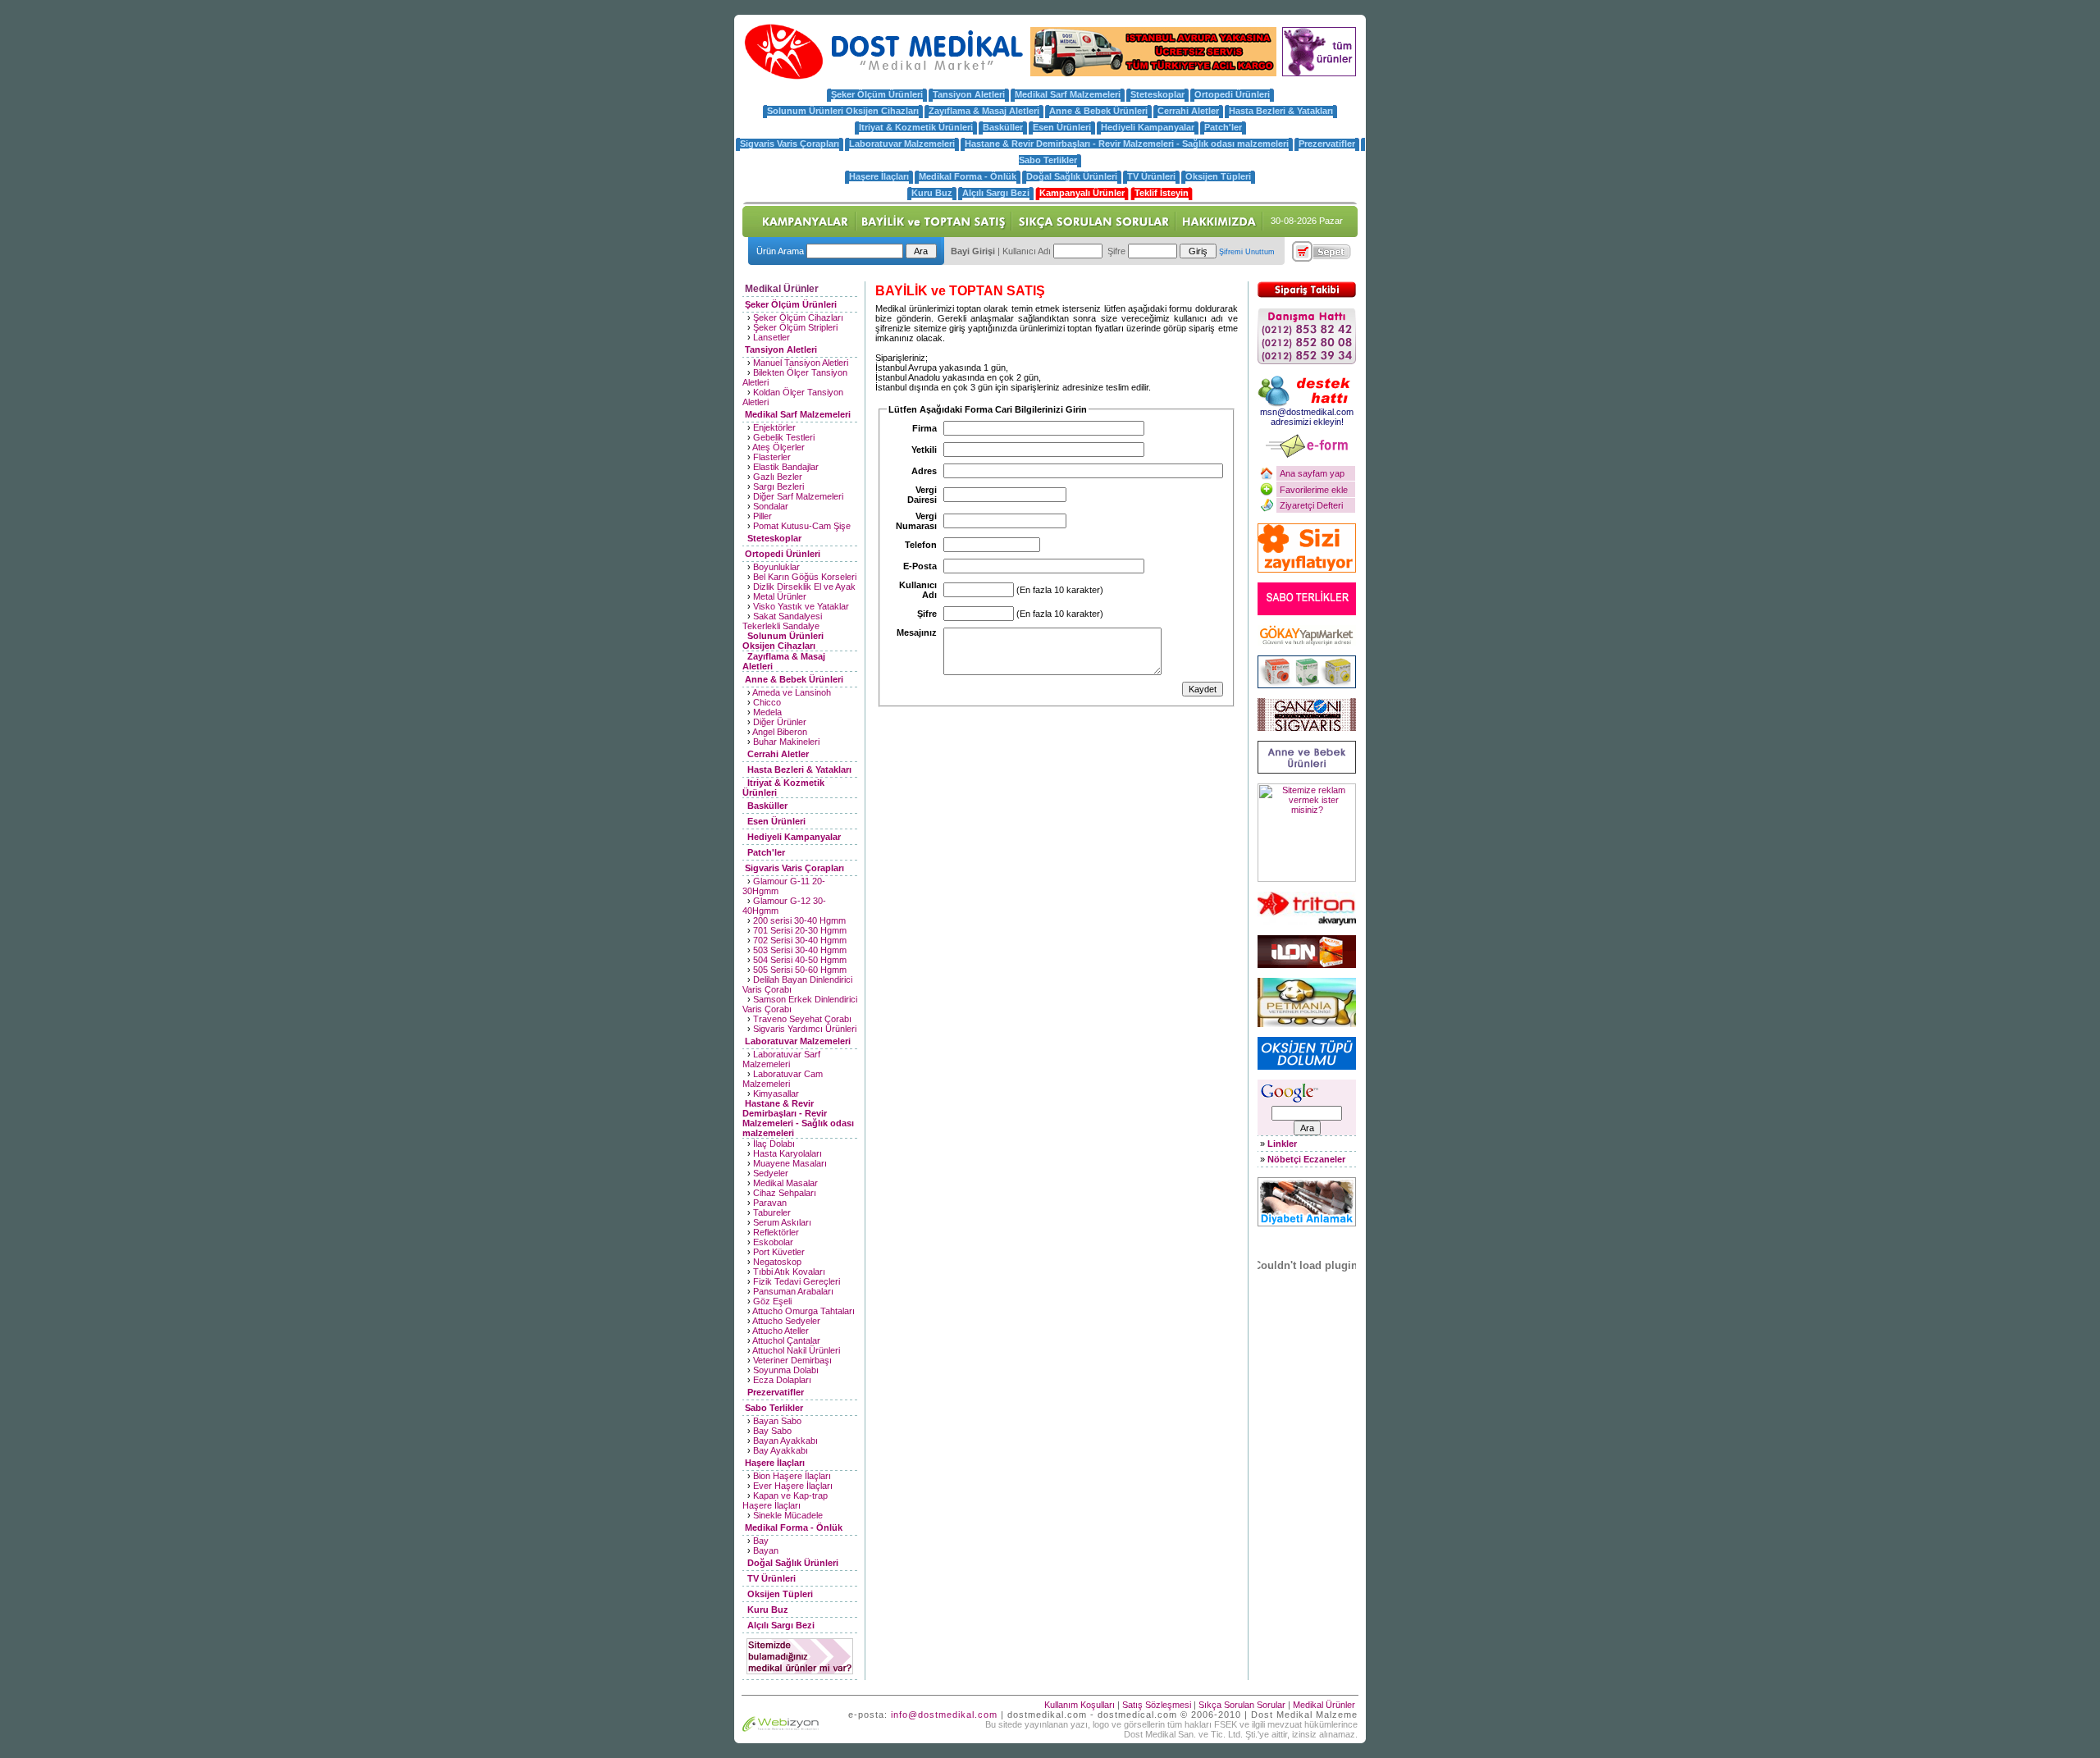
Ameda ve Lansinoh (792, 692)
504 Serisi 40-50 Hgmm (800, 960)
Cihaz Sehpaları (785, 1193)
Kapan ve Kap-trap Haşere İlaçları (785, 1500)
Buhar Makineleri (786, 742)
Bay (761, 1541)
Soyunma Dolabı (786, 1370)
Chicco (767, 702)
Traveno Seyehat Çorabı (802, 1019)
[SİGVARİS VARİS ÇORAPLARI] (1307, 728)
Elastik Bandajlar (786, 467)
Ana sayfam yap (1312, 473)
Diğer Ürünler (780, 722)
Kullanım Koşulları (1080, 1705)
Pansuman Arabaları (793, 1291)
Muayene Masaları (790, 1163)
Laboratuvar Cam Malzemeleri (783, 1079)
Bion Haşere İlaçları (792, 1476)
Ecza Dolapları (782, 1380)
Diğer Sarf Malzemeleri (798, 496)
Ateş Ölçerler (778, 447)
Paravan (770, 1203)
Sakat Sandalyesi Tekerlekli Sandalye (782, 621)
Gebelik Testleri (784, 437)
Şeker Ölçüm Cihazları (798, 317)
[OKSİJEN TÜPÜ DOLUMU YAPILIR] (1307, 1066)
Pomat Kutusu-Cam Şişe (802, 526)
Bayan (766, 1550)
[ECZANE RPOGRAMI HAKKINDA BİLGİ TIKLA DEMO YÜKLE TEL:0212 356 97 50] (1307, 965)
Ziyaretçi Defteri (1311, 505)
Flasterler (772, 457)
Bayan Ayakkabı (785, 1441)
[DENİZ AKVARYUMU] (1307, 922)
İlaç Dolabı (774, 1144)
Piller (762, 516)
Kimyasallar (776, 1094)
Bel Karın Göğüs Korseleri (805, 577)
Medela (767, 712)
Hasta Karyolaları (787, 1153)
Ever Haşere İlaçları (793, 1486)
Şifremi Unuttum (1247, 252)
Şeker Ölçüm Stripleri (795, 327)
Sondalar (771, 506)
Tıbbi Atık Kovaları (789, 1272)
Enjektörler (774, 427)
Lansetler (772, 337)
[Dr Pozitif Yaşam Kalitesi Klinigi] (1307, 569)
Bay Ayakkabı (781, 1450)
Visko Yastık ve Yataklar (801, 606)
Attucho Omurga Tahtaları (803, 1311)
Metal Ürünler (780, 596)
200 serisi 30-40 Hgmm (799, 920)
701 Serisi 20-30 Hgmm (800, 930)
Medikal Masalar (785, 1183)
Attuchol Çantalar (786, 1340)
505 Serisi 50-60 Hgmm (800, 970)
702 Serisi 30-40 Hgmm (800, 940)
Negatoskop (777, 1262)
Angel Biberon (780, 732)
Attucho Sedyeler (786, 1321)
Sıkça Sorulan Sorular (1242, 1705)
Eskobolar (773, 1242)
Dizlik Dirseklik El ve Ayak (804, 587)
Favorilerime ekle (1314, 490)
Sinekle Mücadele (788, 1515)
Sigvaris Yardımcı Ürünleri (805, 1029)
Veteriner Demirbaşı (792, 1360)
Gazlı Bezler (778, 477)
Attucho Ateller (781, 1331)
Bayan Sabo (777, 1421)
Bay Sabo (772, 1431)
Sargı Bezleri (778, 486)
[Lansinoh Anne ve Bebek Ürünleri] (1307, 770)
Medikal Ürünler (1324, 1705)
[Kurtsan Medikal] (1307, 685)
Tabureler (772, 1212)
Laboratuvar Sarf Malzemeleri (781, 1059)
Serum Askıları (782, 1222)
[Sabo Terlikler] (1307, 612)
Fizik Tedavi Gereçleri (797, 1281)
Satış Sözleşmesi (1157, 1705)
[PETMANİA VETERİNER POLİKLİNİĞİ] (1307, 1024)
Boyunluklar (776, 567)
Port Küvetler (779, 1252)
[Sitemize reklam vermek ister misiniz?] (1307, 879)
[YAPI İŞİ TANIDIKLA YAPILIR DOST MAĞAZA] (1307, 642)
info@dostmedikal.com (944, 1715)
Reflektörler (776, 1232)
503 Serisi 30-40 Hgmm (800, 950)
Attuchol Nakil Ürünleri (796, 1350)
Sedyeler (771, 1173)
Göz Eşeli (772, 1301)
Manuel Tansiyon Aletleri (801, 363)
